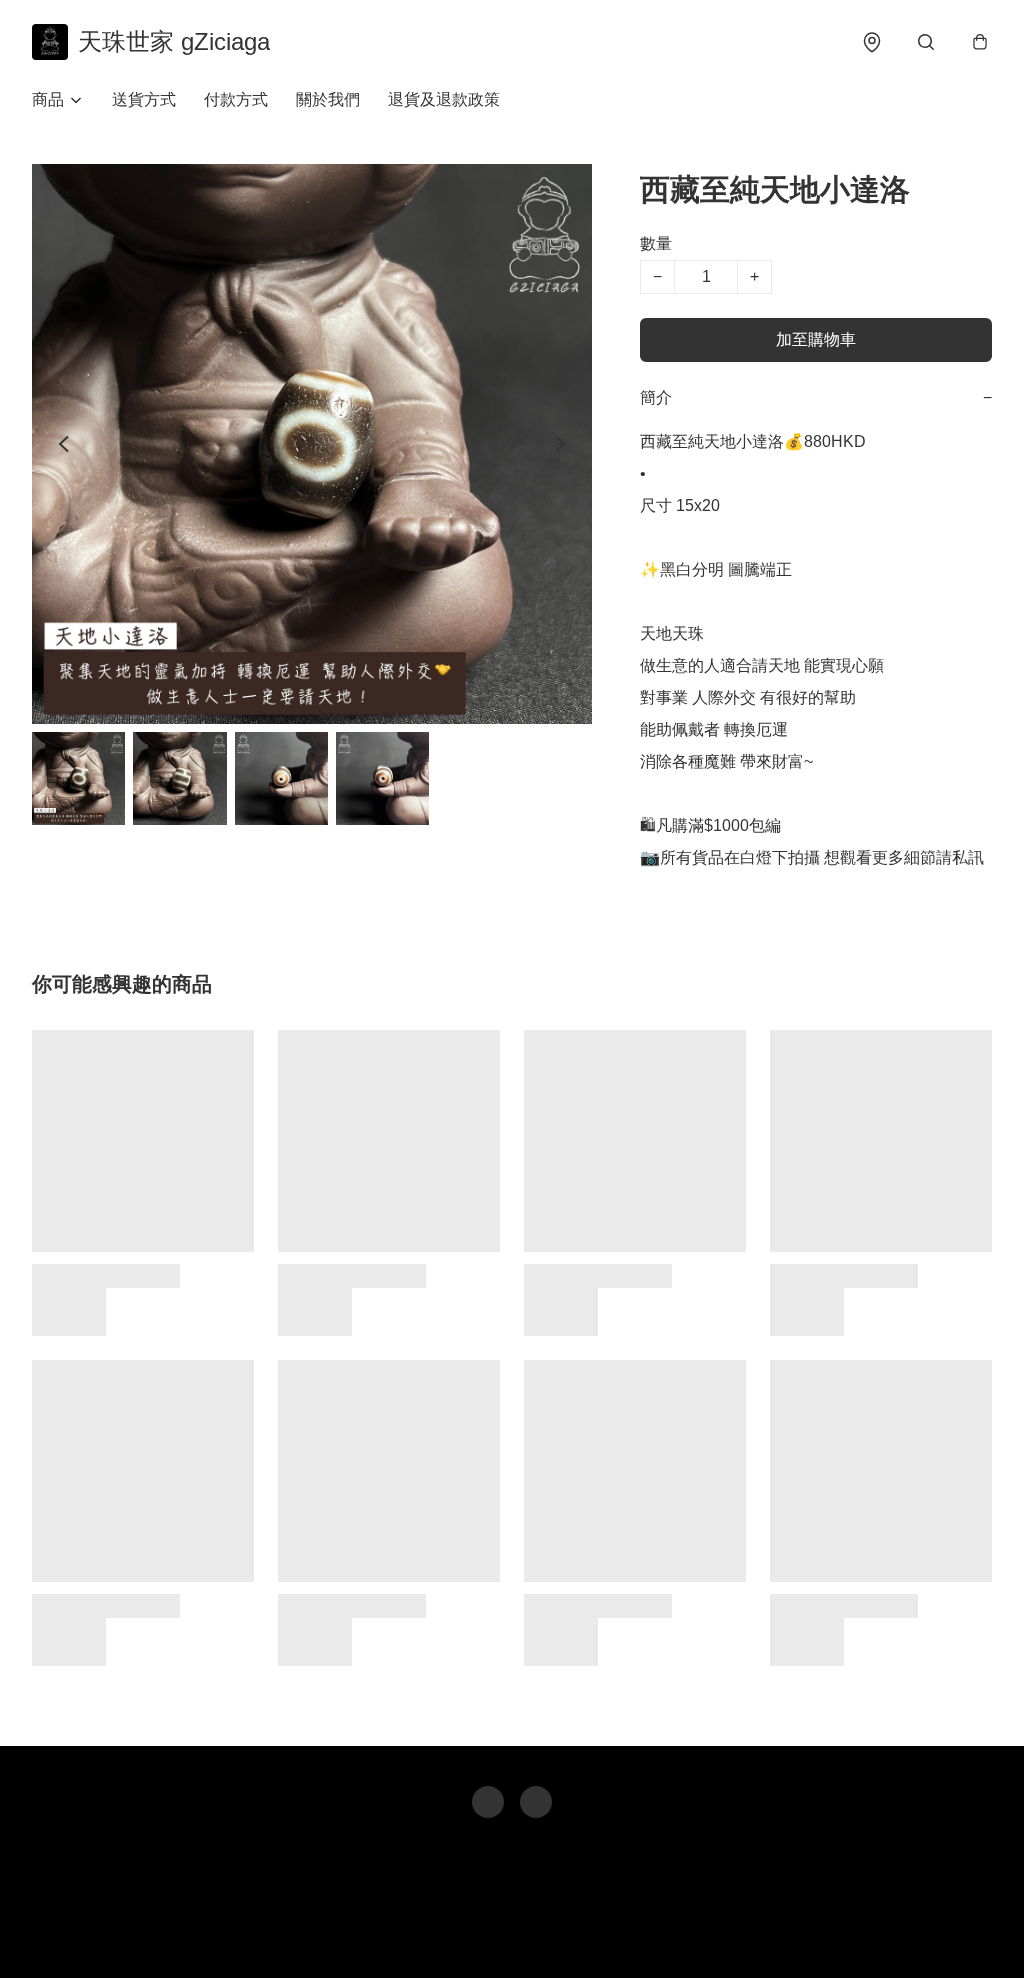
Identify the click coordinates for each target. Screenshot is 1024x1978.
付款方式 (236, 99)
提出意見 (583, 1934)
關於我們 (328, 99)
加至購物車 (816, 339)
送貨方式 (144, 99)
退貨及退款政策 (444, 99)
